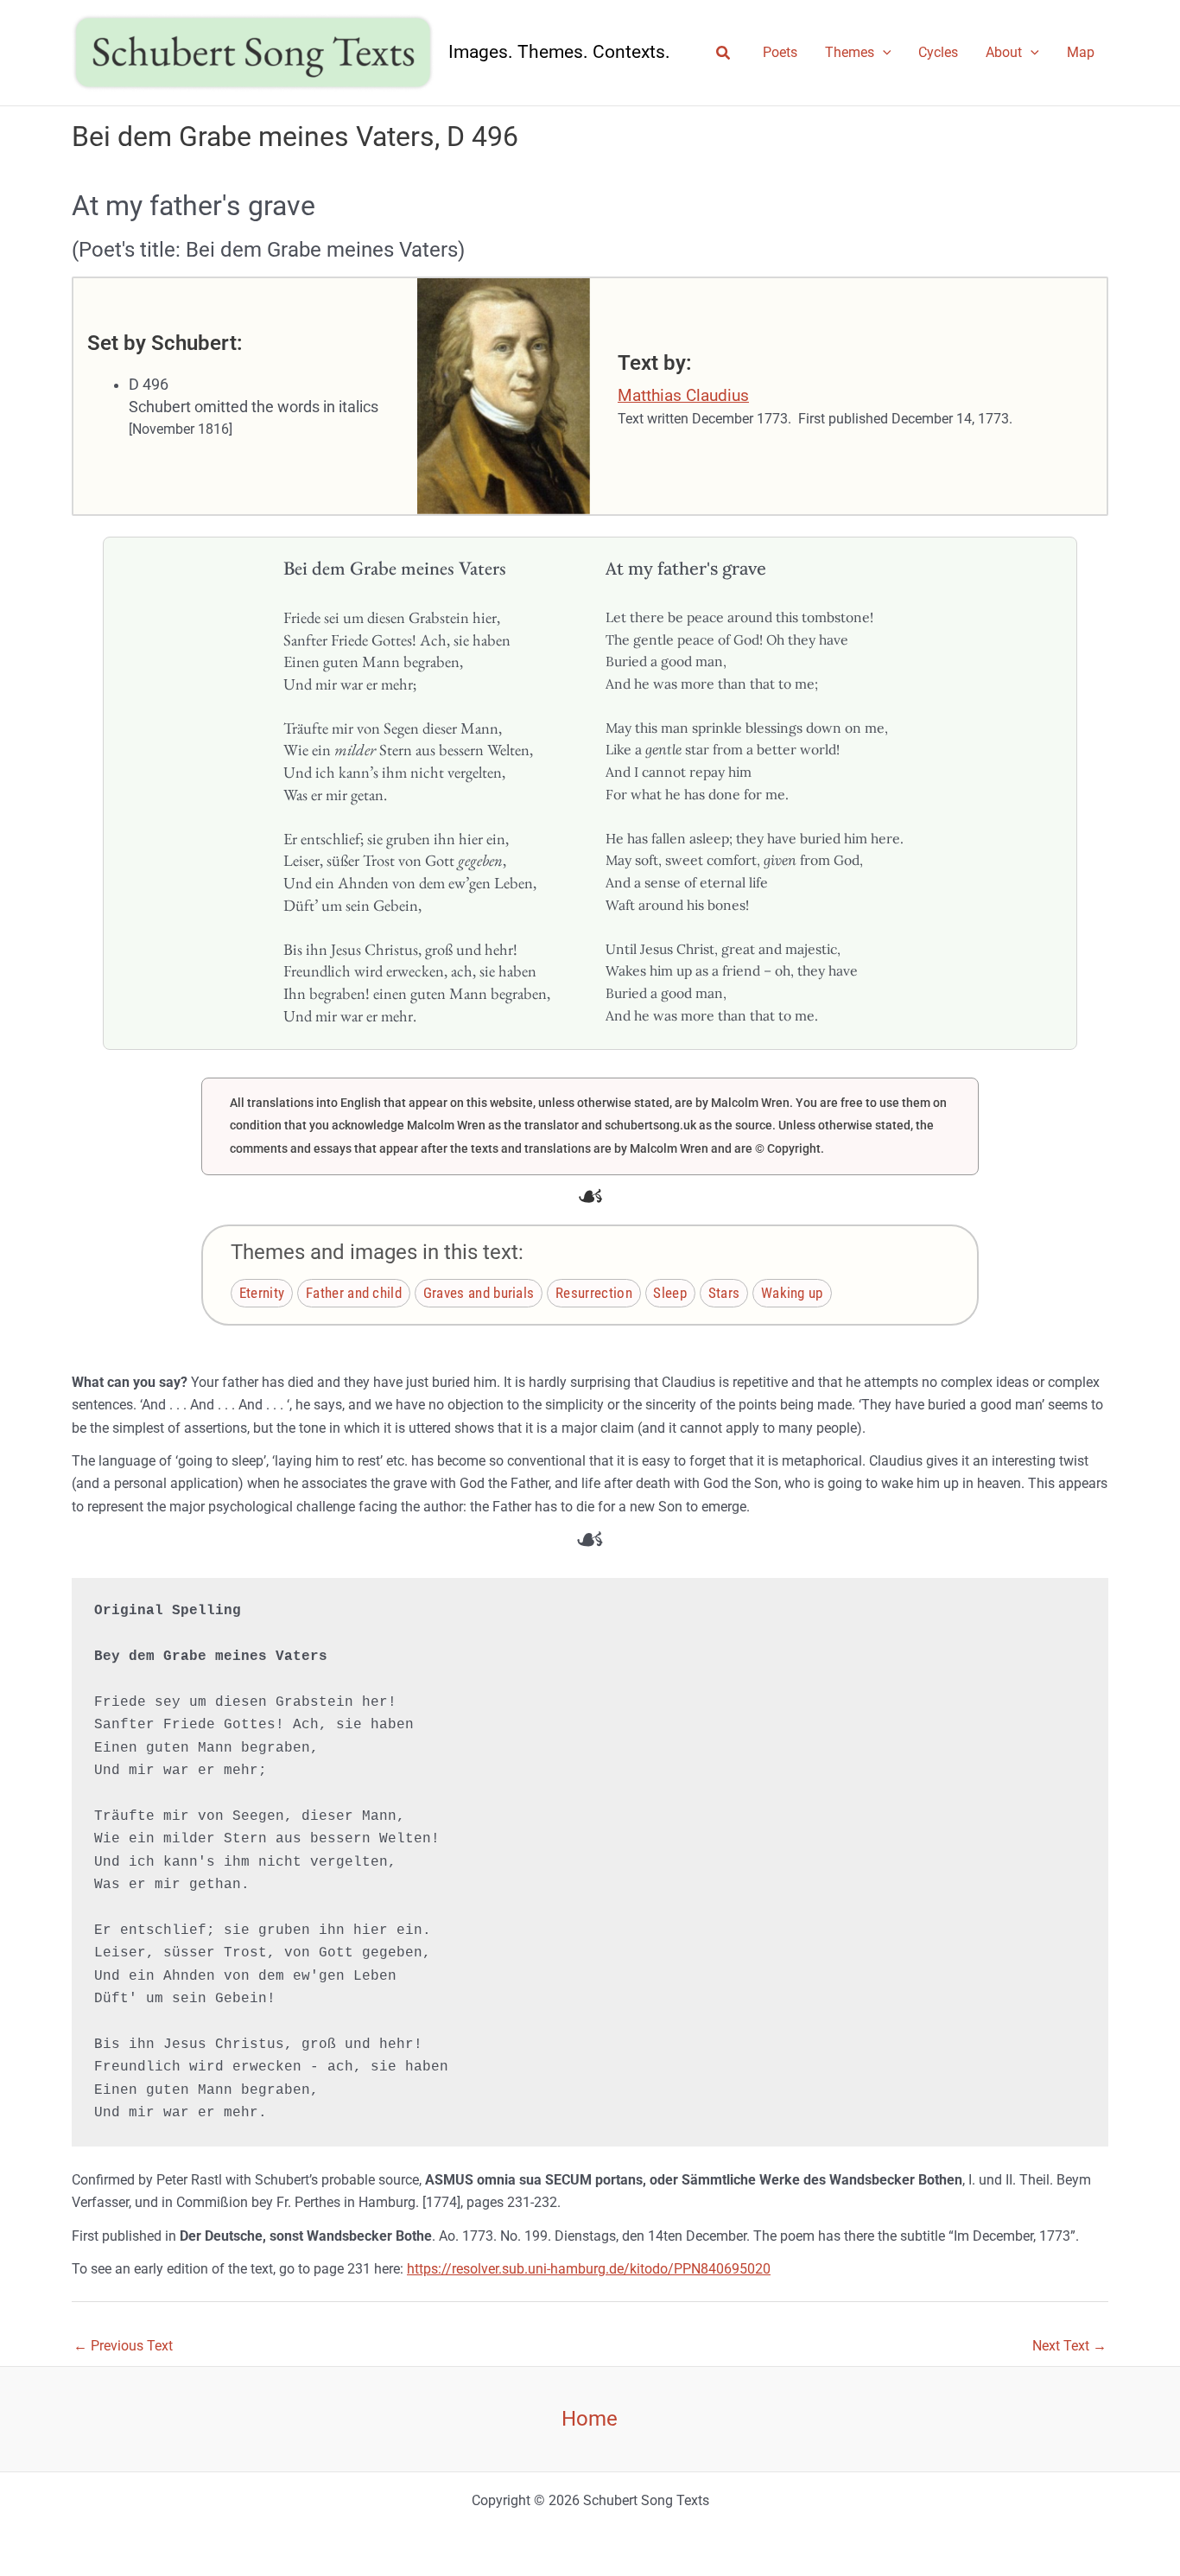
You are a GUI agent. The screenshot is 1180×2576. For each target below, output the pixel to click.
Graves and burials (479, 1293)
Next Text (1069, 2346)
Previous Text (123, 2346)
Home (590, 2419)
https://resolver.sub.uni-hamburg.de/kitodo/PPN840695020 (589, 2269)
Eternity (262, 1293)
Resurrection (594, 1293)
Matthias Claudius (683, 395)
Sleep (670, 1293)
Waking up (792, 1293)
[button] (724, 53)
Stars (724, 1293)
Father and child (354, 1293)
